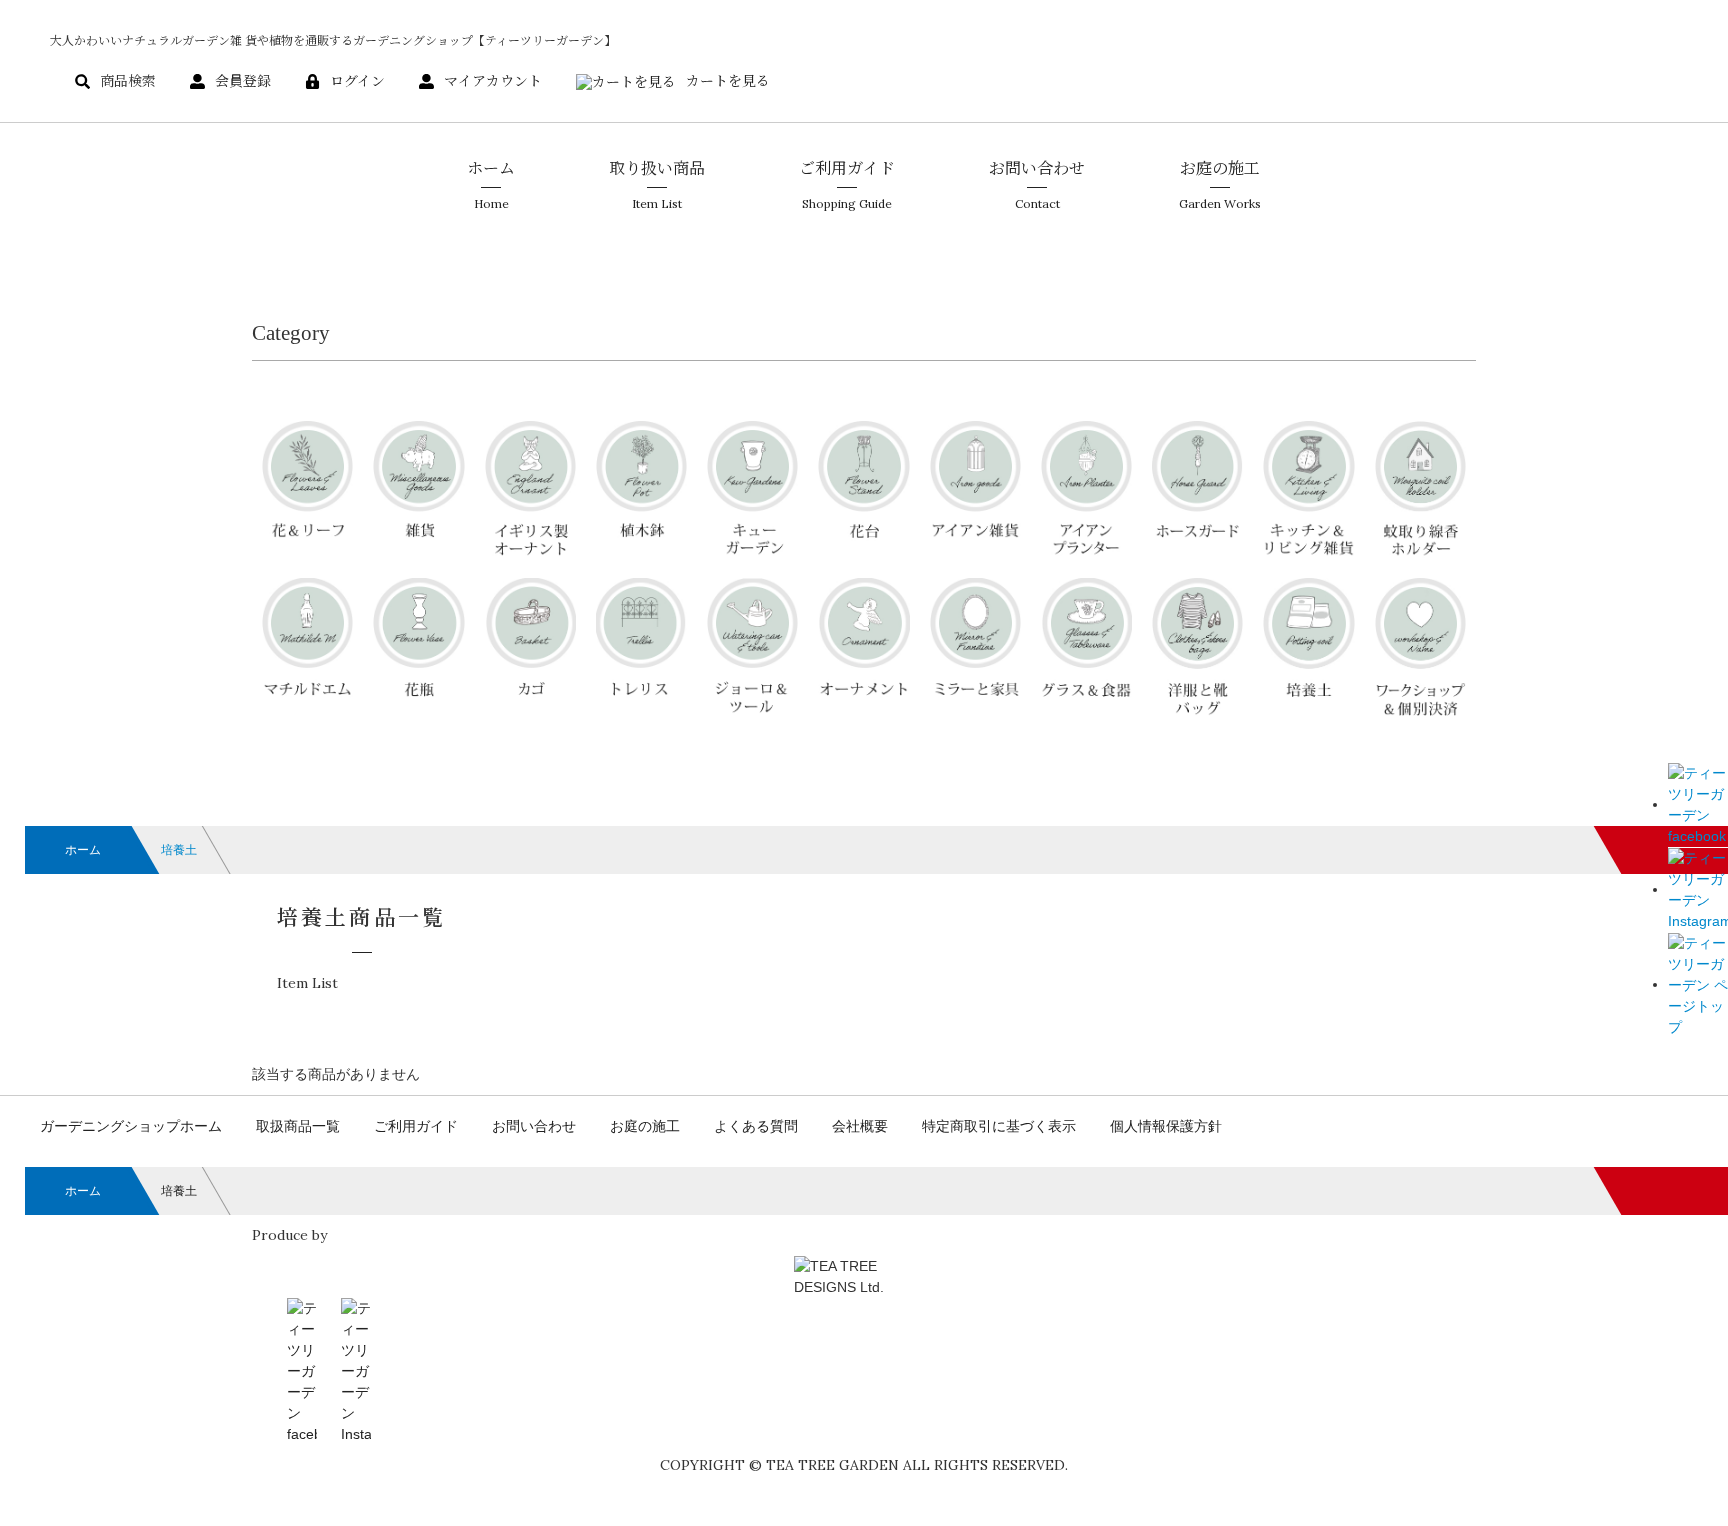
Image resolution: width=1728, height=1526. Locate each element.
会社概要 (860, 1126)
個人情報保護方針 (1166, 1126)
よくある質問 (756, 1126)
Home (491, 183)
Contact (1037, 183)
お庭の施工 (645, 1126)
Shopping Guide (847, 183)
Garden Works (1220, 183)
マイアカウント (493, 80)
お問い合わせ (534, 1126)
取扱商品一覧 (298, 1126)
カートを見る (728, 80)
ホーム (83, 850)
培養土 (179, 850)
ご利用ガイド (416, 1126)
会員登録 (243, 80)
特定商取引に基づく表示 (999, 1126)
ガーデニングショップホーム (131, 1126)
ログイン (357, 80)
